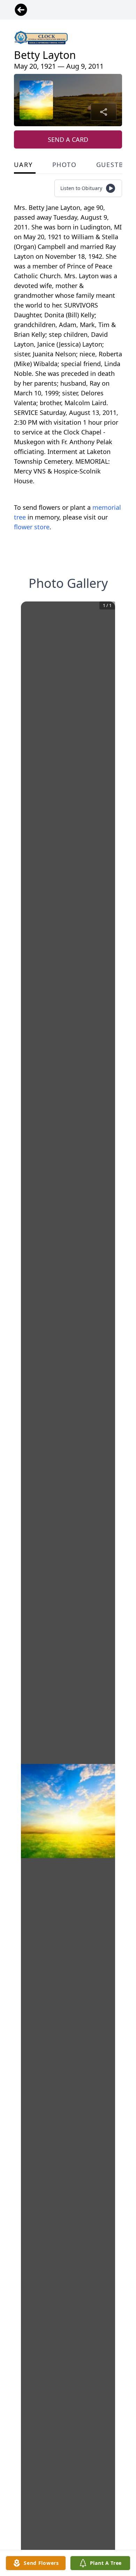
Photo (65, 165)
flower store (32, 527)
